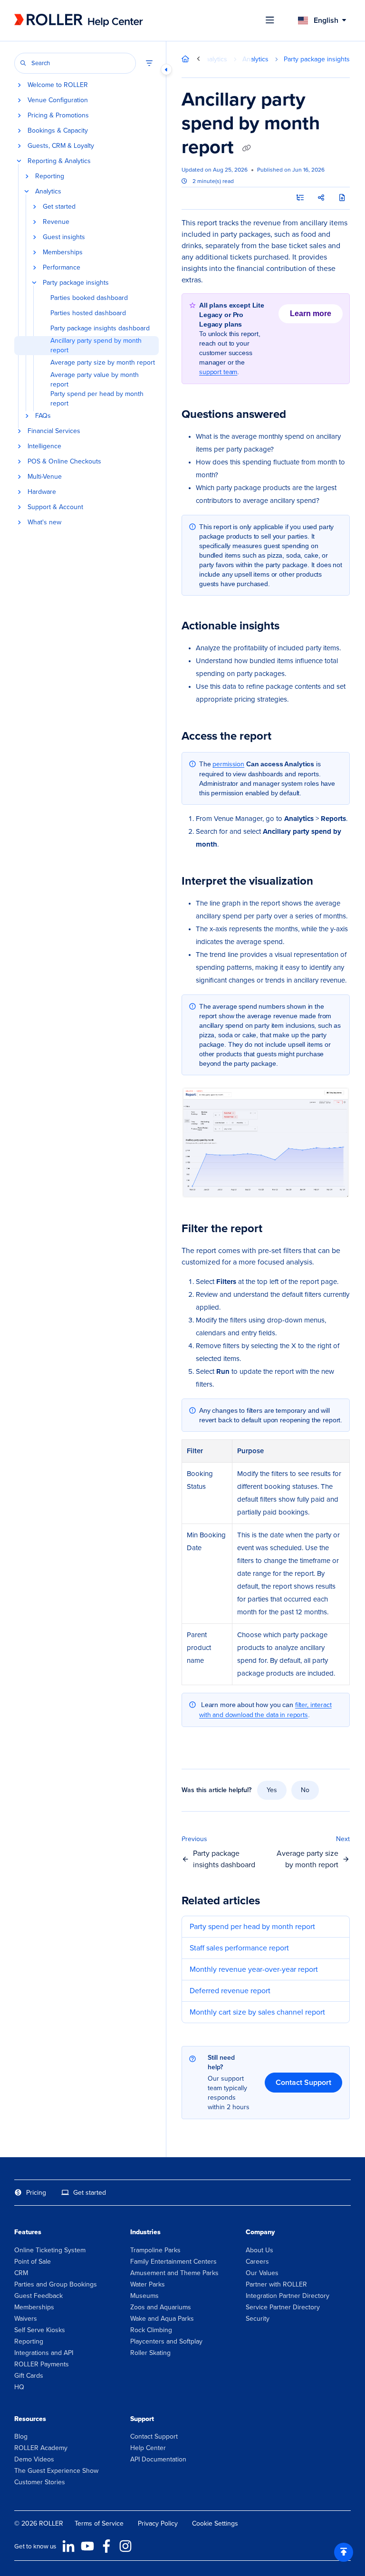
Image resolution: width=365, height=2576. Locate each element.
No (305, 1790)
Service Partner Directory (283, 2307)
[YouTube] (87, 2546)
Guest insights (64, 237)
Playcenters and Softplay (166, 2341)
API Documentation (158, 2459)
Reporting (50, 176)
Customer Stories (40, 2482)
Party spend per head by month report (97, 399)
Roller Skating (150, 2353)
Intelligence (44, 446)
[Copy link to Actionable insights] (294, 627)
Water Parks (148, 2284)
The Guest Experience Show (56, 2471)
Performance (62, 268)
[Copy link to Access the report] (286, 737)
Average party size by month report (103, 363)
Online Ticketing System (50, 2250)
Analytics (48, 192)
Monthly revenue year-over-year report (254, 1969)
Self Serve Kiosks (40, 2330)
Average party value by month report (95, 380)
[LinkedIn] (68, 2546)
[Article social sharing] (321, 198)
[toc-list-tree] (300, 198)
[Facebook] (106, 2546)
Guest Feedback (38, 2296)
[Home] (78, 20)
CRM (21, 2273)
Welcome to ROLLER (58, 85)
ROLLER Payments (42, 2364)
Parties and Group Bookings (56, 2284)
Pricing (36, 2193)
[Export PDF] (342, 198)
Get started (59, 207)
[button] (75, 63)
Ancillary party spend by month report (96, 346)
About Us (259, 2250)
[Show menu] (270, 20)
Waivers (26, 2319)
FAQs (43, 416)
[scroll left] (198, 59)
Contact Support (303, 2082)
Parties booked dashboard (89, 298)
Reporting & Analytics (59, 161)
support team (218, 372)
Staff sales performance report (239, 1948)
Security (258, 2319)
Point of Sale (33, 2262)
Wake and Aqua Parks (162, 2319)
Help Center (148, 2448)
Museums (144, 2296)
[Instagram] (125, 2546)
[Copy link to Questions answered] (301, 415)
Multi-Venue (45, 477)
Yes (272, 1790)
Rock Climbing (151, 2330)
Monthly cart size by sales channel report (257, 2012)
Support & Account (55, 507)
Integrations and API (44, 2353)
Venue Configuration (58, 100)
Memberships (63, 252)
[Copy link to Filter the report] (277, 1230)
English (325, 20)
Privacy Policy (158, 2523)
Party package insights (76, 283)
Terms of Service (99, 2523)
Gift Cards (29, 2376)
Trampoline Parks (155, 2250)
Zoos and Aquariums (161, 2307)
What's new (44, 522)
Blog (21, 2436)
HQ (19, 2387)
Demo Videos (34, 2459)
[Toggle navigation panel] (166, 69)
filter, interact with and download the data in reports (265, 1710)
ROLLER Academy (41, 2448)
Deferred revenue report (230, 1991)
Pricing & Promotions (58, 116)
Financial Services (54, 431)
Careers (257, 2262)
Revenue (56, 222)
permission (228, 764)
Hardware (42, 492)
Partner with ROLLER (276, 2284)
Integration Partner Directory (288, 2296)
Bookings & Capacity (58, 131)
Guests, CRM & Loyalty (61, 146)
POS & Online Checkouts (64, 462)
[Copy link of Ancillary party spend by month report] (246, 148)
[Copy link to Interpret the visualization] (328, 882)
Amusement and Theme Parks (174, 2273)
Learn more (311, 314)
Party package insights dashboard (100, 328)
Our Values (262, 2273)
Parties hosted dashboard (88, 313)
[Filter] (149, 63)
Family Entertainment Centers (173, 2262)
